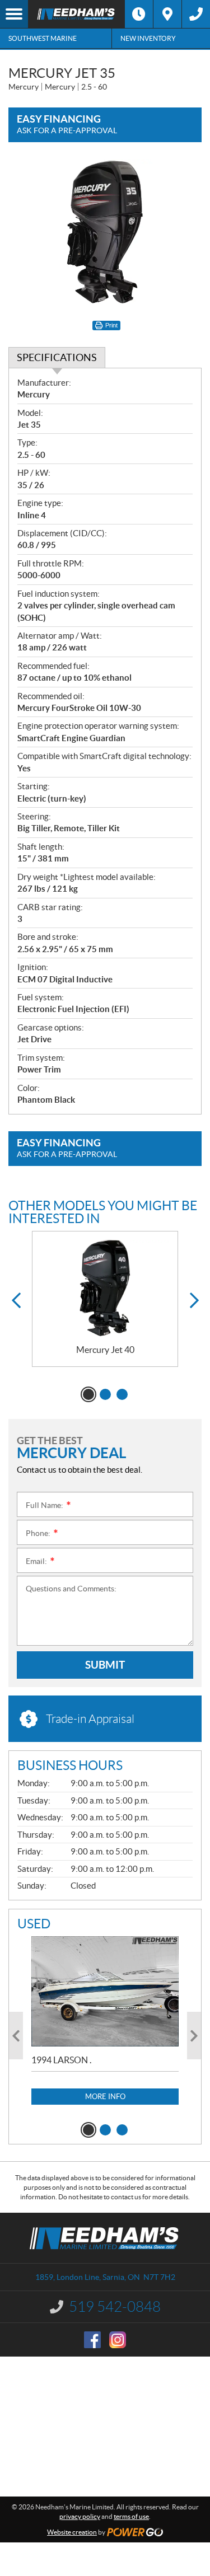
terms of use (131, 2516)
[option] (105, 1299)
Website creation (72, 2532)
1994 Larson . (61, 2060)
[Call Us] (196, 14)
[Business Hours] (139, 14)
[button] (16, 1301)
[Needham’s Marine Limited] (76, 14)
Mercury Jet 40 (105, 1350)
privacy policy (80, 2516)
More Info (105, 2097)
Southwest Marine (43, 38)
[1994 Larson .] (105, 1991)
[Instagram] (118, 2340)
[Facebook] (92, 2340)
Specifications (57, 357)
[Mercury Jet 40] (105, 1288)
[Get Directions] (167, 14)
